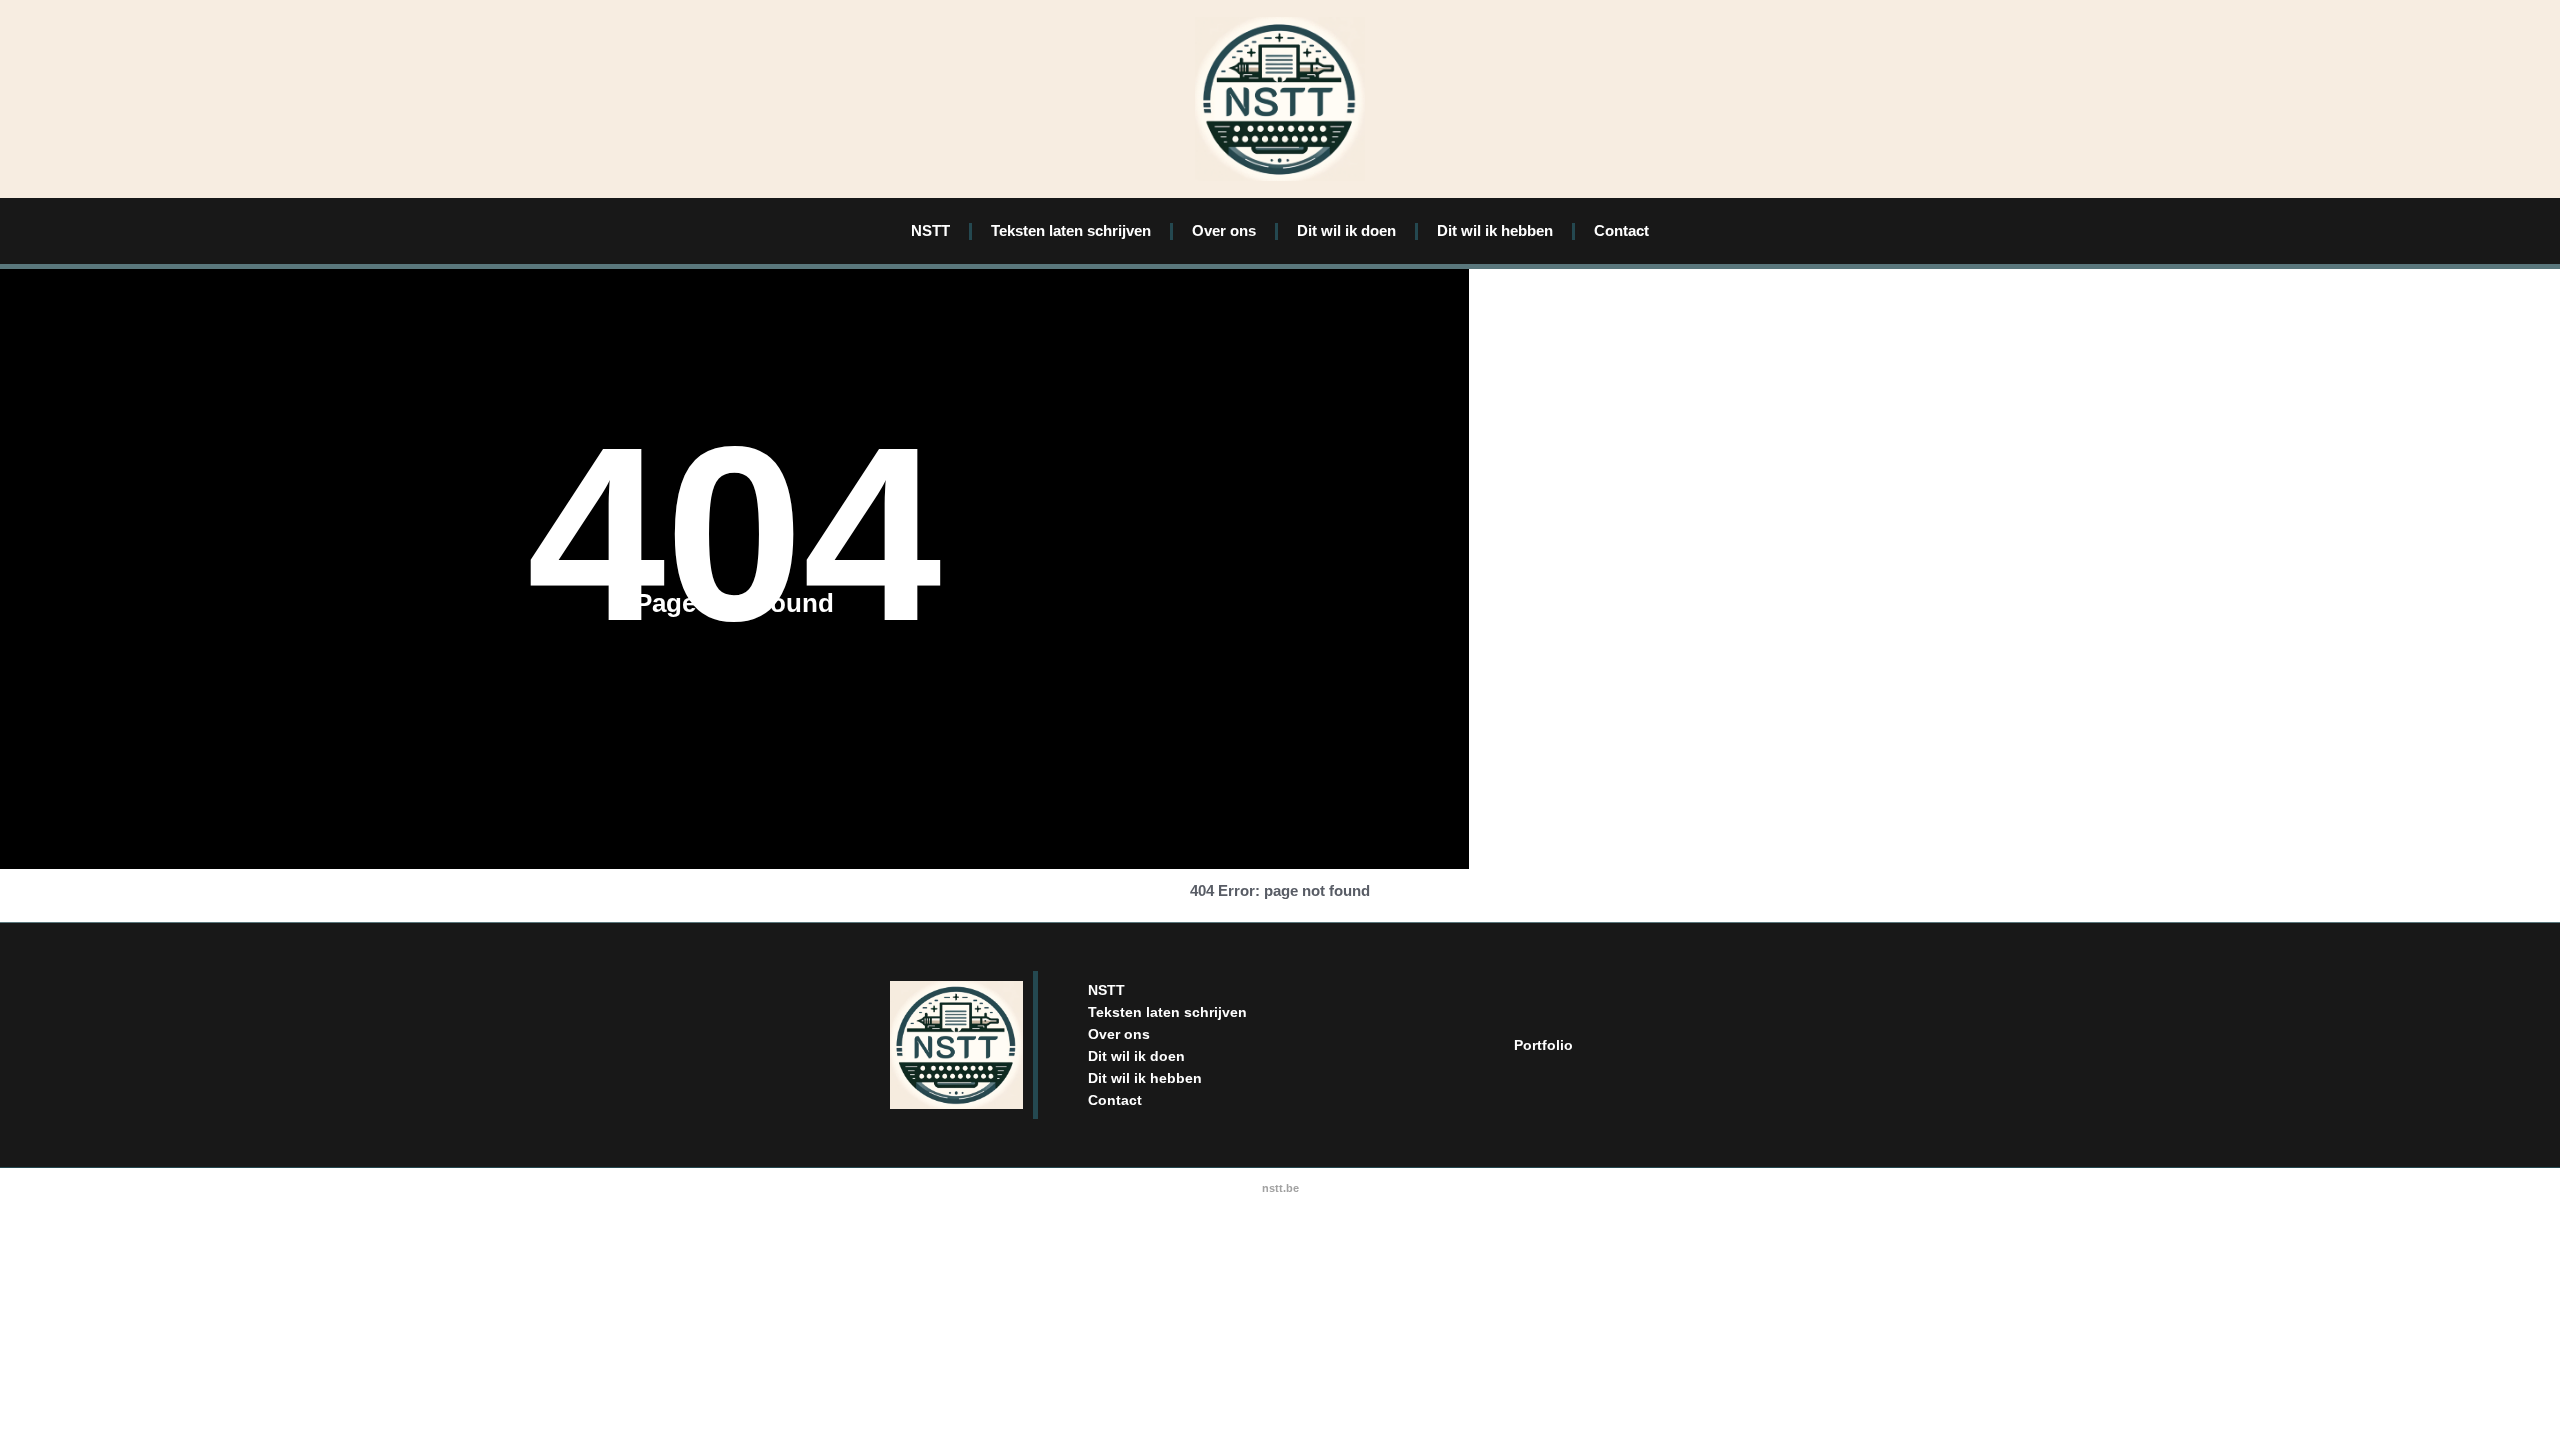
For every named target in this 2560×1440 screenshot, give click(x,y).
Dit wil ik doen (1346, 230)
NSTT (930, 230)
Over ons (1224, 230)
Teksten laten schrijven (1071, 230)
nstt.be (1280, 1188)
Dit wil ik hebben (1495, 230)
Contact (1621, 230)
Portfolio (1543, 1045)
